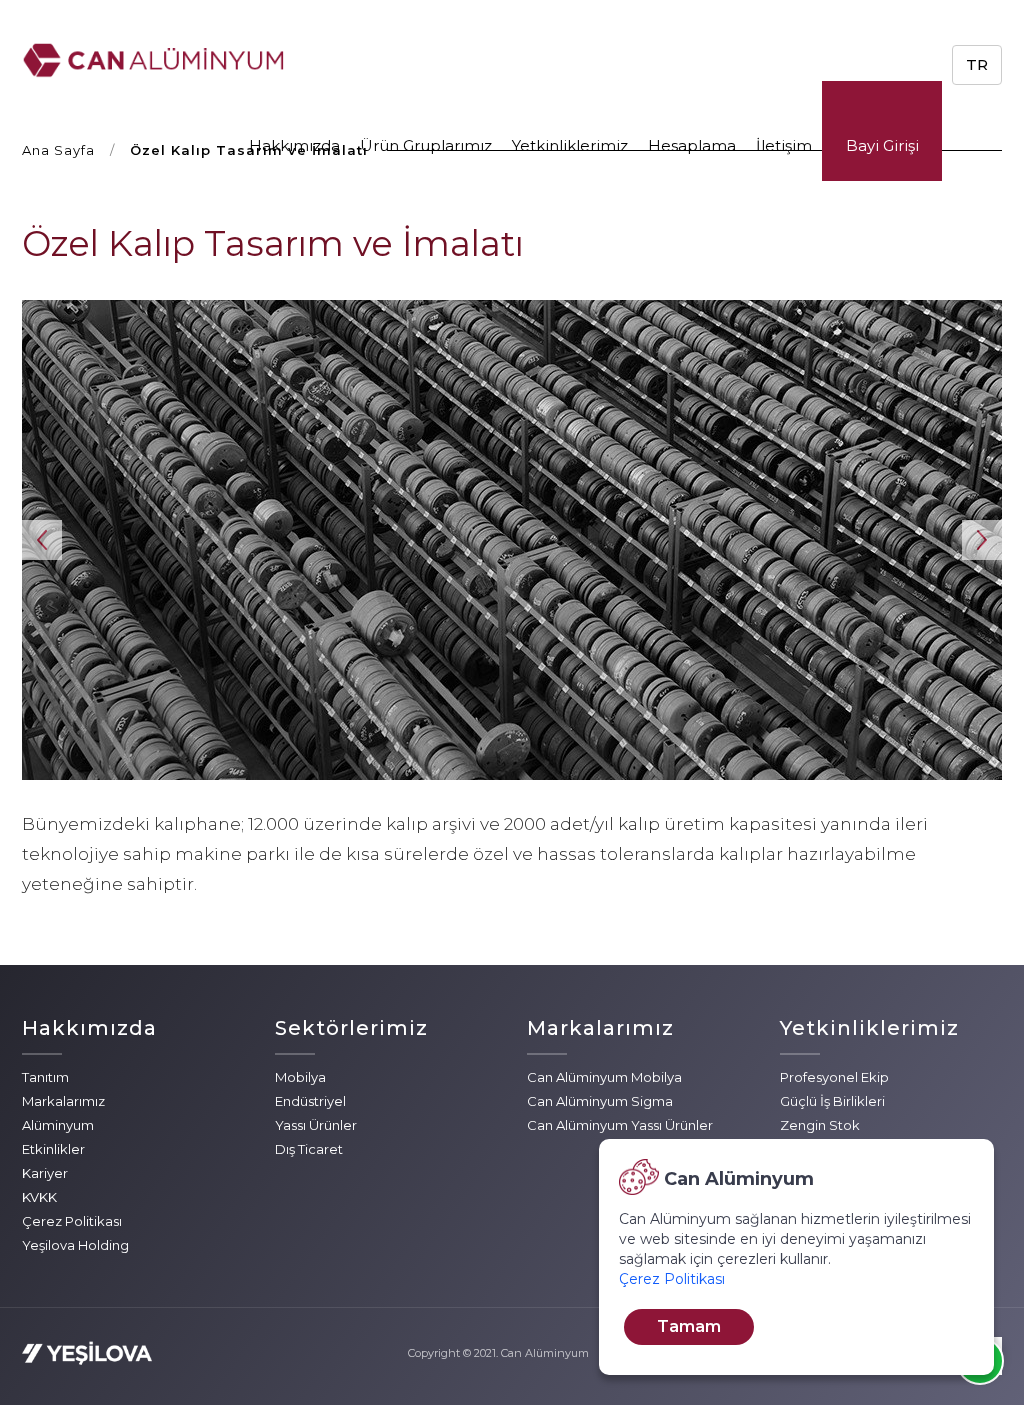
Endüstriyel (310, 1101)
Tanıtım (45, 1077)
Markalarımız (63, 1101)
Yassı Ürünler (316, 1125)
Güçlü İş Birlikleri (832, 1101)
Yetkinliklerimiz (570, 145)
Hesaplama (692, 145)
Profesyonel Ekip (834, 1077)
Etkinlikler (53, 1149)
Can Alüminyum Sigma (600, 1101)
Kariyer (45, 1173)
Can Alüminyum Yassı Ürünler (620, 1125)
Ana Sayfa (58, 150)
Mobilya (300, 1077)
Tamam (689, 1326)
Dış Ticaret (309, 1149)
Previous (42, 540)
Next (982, 540)
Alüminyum (58, 1125)
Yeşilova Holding (75, 1245)
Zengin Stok (820, 1125)
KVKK (39, 1197)
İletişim (784, 145)
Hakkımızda (294, 145)
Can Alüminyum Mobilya (604, 1077)
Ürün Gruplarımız (426, 145)
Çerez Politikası (72, 1221)
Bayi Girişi (882, 145)
